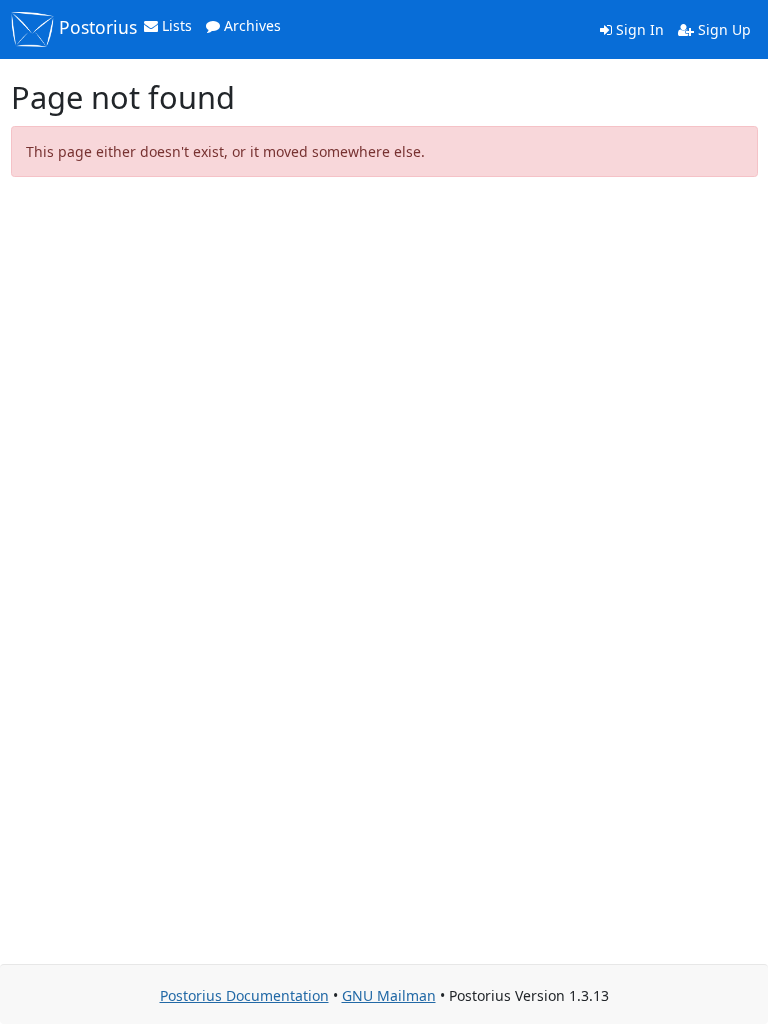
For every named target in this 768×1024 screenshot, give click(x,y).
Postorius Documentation (244, 995)
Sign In (638, 29)
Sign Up (722, 29)
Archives (250, 25)
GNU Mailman (389, 995)
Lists (175, 25)
